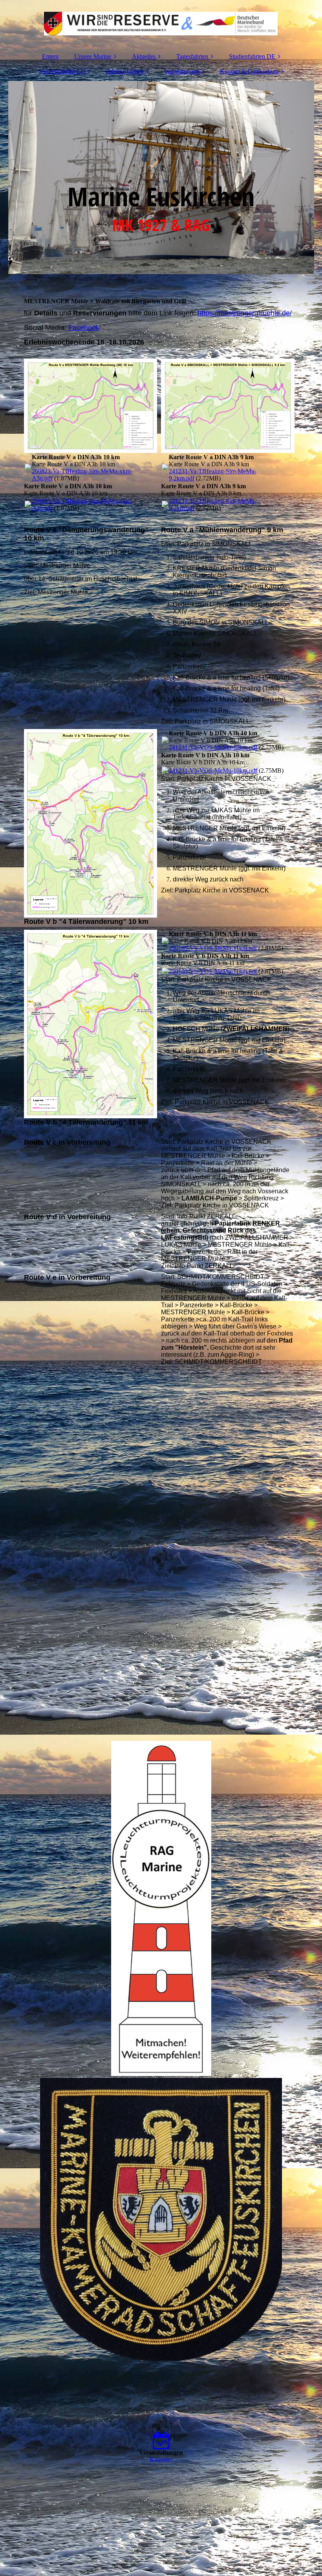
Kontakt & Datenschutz (249, 71)
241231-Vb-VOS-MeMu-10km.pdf (213, 747)
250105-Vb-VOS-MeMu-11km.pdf (213, 948)
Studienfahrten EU (62, 71)
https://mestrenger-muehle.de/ (245, 313)
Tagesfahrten (192, 56)
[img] (161, 24)
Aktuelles (144, 56)
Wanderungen (182, 71)
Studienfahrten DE (252, 56)
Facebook (84, 328)
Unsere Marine (93, 56)
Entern (50, 56)
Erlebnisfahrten (125, 71)
